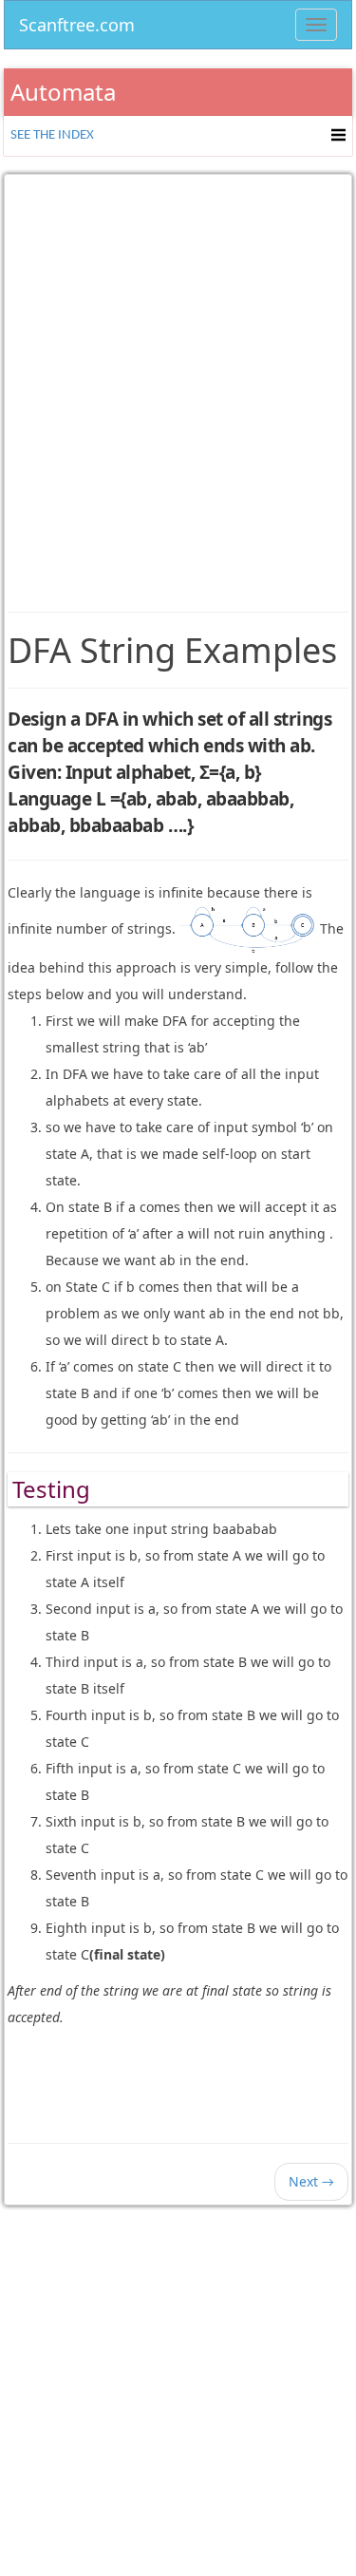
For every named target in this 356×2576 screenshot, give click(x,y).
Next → (311, 2181)
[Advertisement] (178, 379)
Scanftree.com (77, 21)
